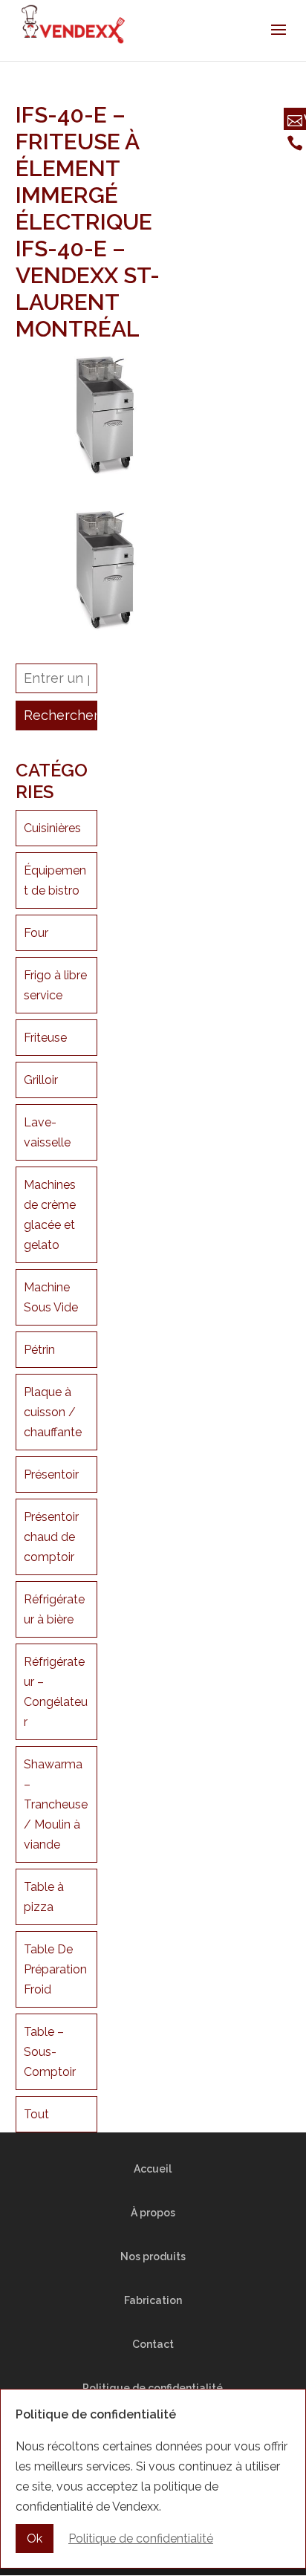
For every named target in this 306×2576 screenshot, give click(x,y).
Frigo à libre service (55, 985)
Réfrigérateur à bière (54, 1609)
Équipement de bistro (55, 880)
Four (36, 933)
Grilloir (41, 1080)
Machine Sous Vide (51, 1297)
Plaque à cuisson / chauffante (53, 1412)
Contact (153, 2344)
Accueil (153, 2169)
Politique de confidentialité (141, 2538)
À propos (153, 2213)
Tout (36, 2114)
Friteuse (45, 1038)
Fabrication (153, 2300)
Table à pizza (44, 1897)
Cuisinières (52, 828)
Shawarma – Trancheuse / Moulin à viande (56, 1804)
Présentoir (51, 1474)
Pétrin (39, 1350)
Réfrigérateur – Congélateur (56, 1692)
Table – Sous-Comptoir (50, 2052)
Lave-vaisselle (47, 1132)
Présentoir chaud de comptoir (51, 1537)
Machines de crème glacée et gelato (50, 1215)
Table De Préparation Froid (55, 1969)
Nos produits (153, 2257)
